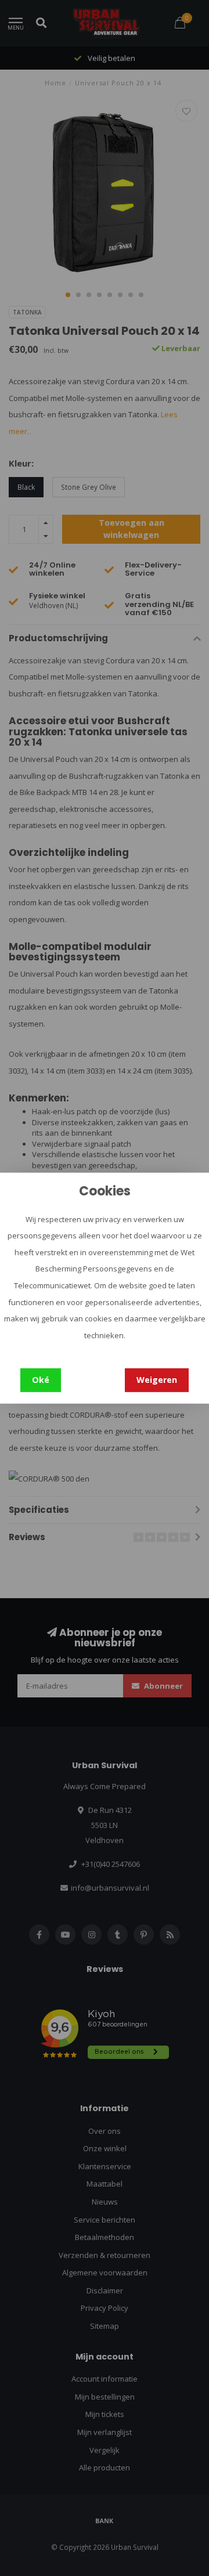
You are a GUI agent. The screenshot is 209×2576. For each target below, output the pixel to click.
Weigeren (157, 1380)
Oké (41, 1380)
